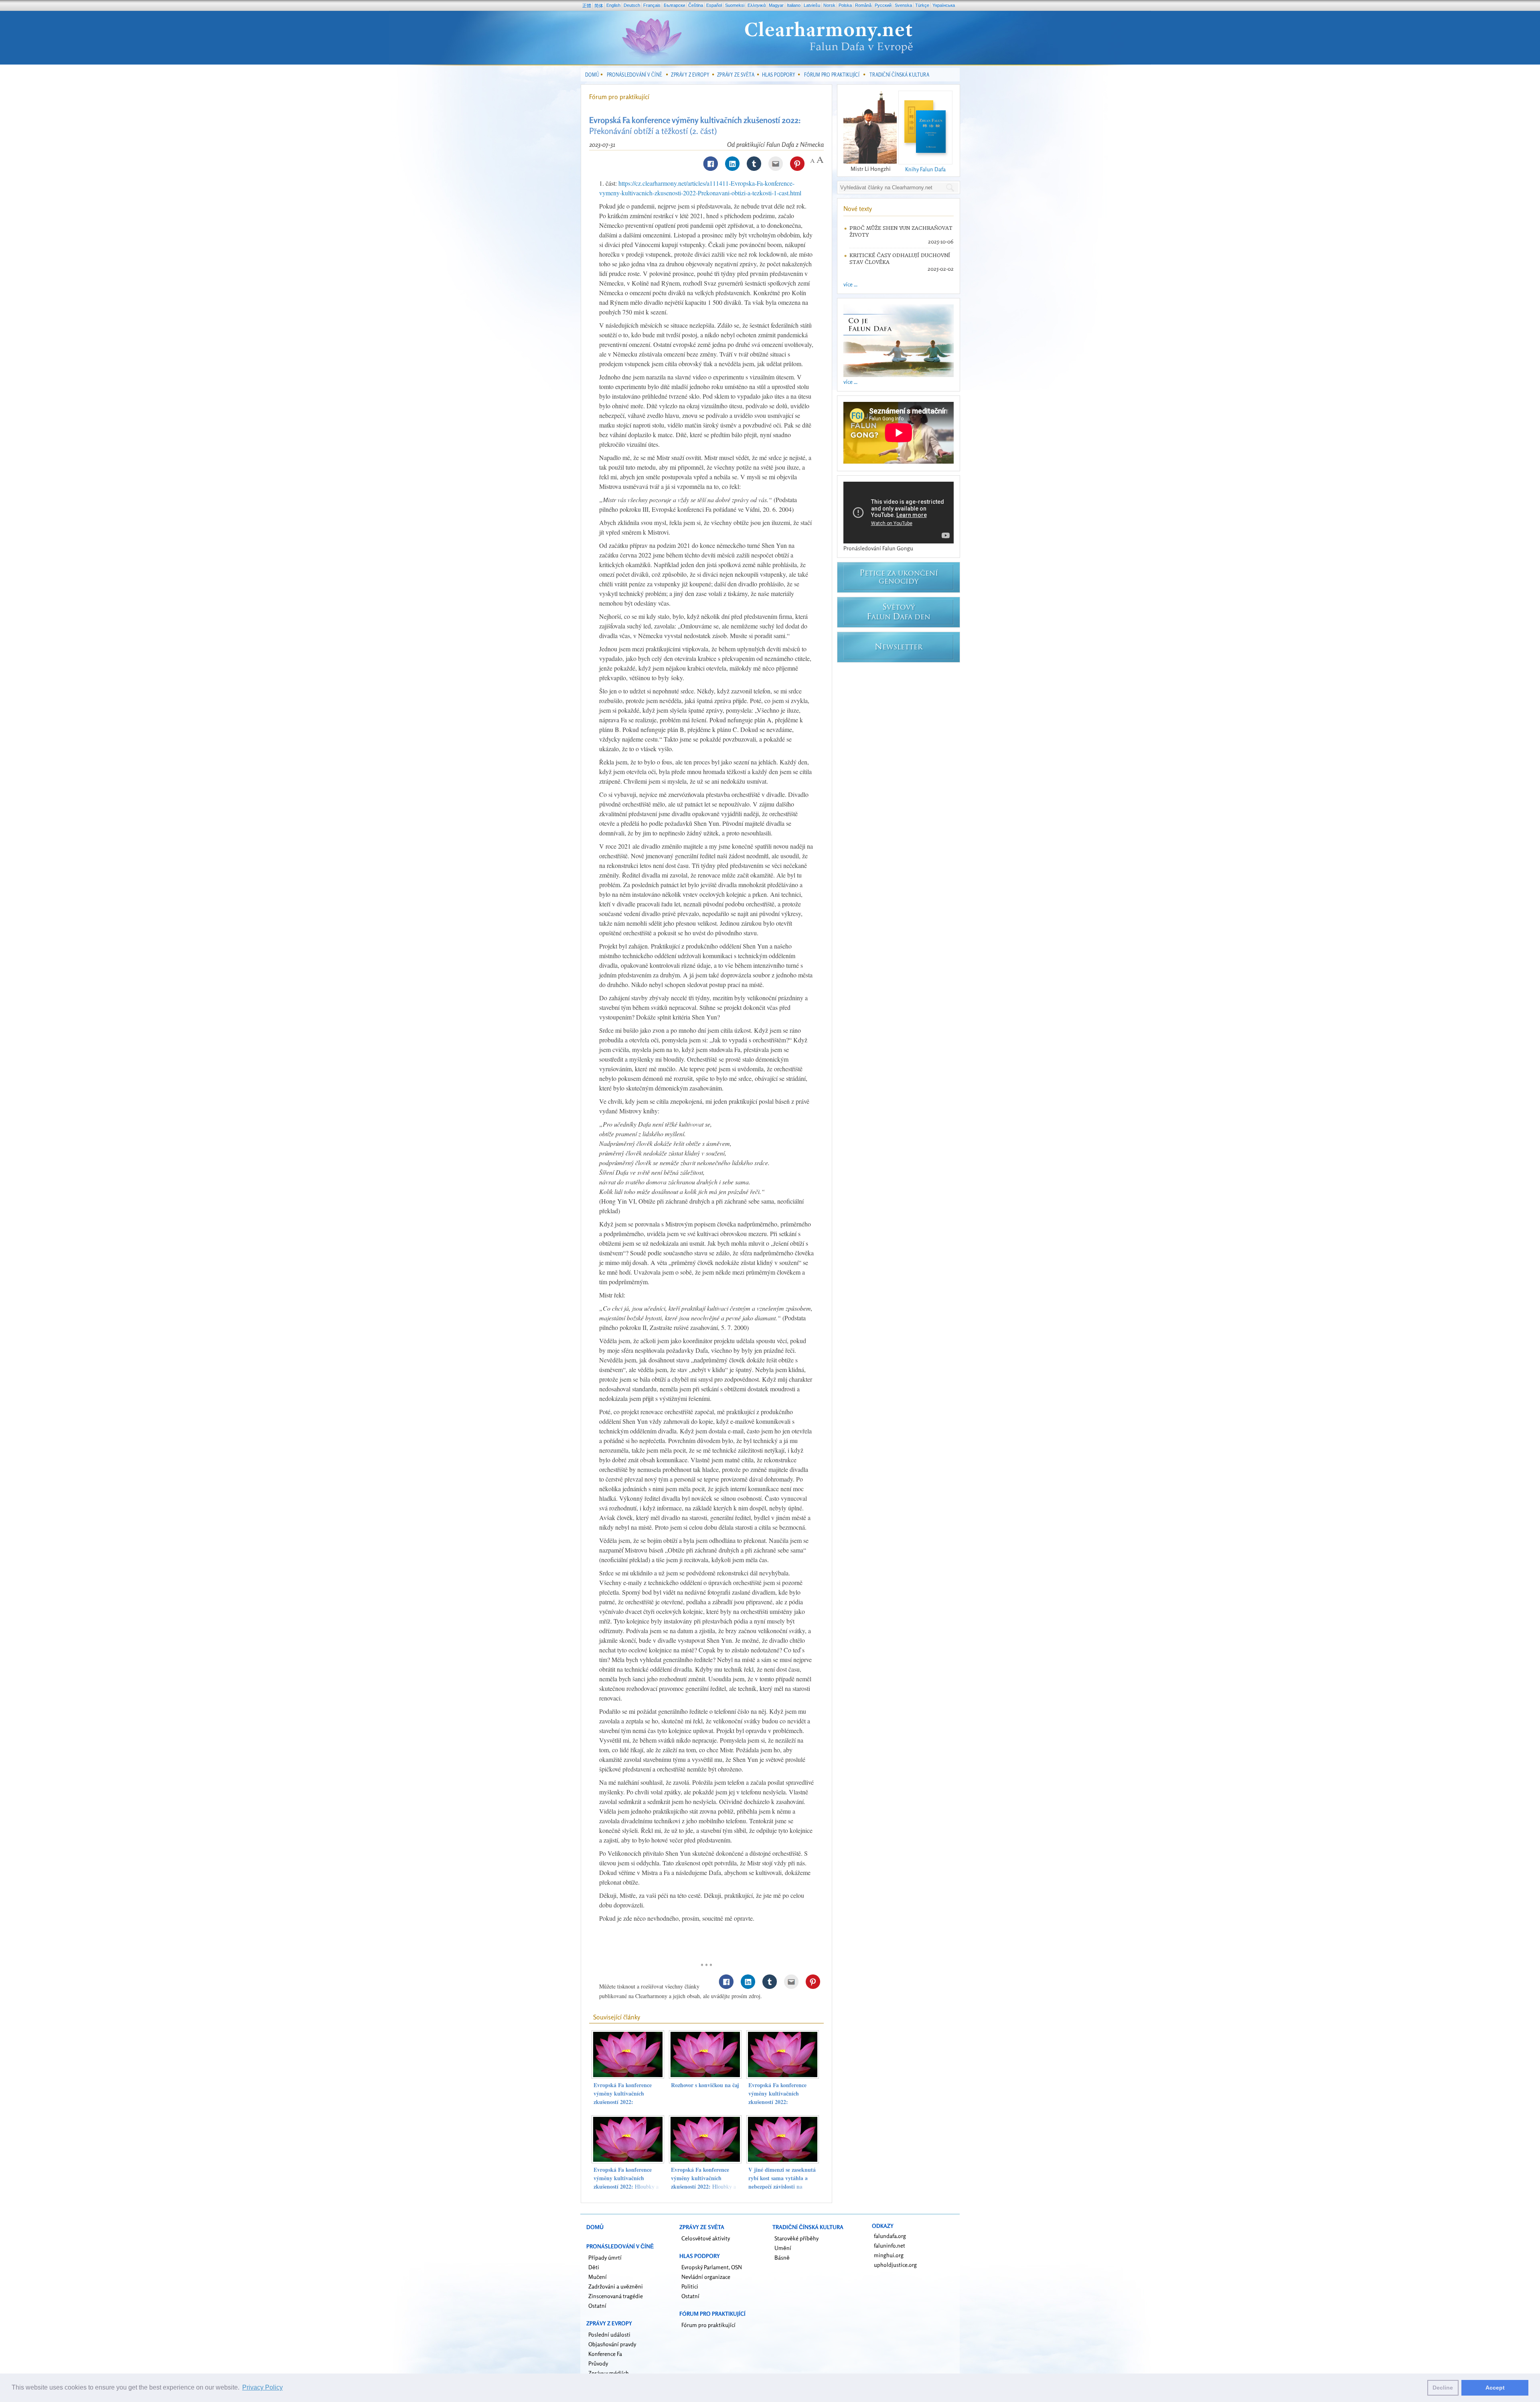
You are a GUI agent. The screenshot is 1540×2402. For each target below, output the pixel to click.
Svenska (903, 5)
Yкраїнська (944, 5)
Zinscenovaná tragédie (616, 2296)
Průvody (598, 2363)
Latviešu (812, 5)
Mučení (598, 2277)
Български (674, 5)
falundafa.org (890, 2236)
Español (714, 5)
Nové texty (858, 209)
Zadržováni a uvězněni (616, 2286)
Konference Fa (605, 2354)
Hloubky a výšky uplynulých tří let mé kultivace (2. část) (626, 2186)
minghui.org (889, 2255)
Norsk (829, 5)
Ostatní (597, 2306)
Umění (783, 2248)
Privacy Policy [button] (262, 2387)
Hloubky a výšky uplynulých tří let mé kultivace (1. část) (703, 2186)
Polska (845, 5)
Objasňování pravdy (612, 2344)
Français (652, 5)
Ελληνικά (757, 5)
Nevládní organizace (706, 2277)
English (613, 5)
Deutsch (632, 5)
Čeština (696, 5)
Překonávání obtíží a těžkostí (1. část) (626, 2102)
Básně (782, 2257)
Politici (690, 2286)
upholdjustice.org (895, 2265)
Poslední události (609, 2334)
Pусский (883, 5)
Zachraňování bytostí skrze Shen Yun (779, 2102)
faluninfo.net (890, 2245)
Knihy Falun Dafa (925, 169)
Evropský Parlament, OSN (712, 2267)
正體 (587, 6)
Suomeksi (735, 5)
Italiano (794, 5)
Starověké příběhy (796, 2238)
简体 (599, 6)
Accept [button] (1495, 2388)
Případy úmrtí (605, 2257)
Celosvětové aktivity (706, 2238)
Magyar (776, 5)
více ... (850, 284)
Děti (594, 2267)
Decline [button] (1443, 2388)
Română (863, 5)
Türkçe (922, 5)
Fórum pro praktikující (619, 97)
